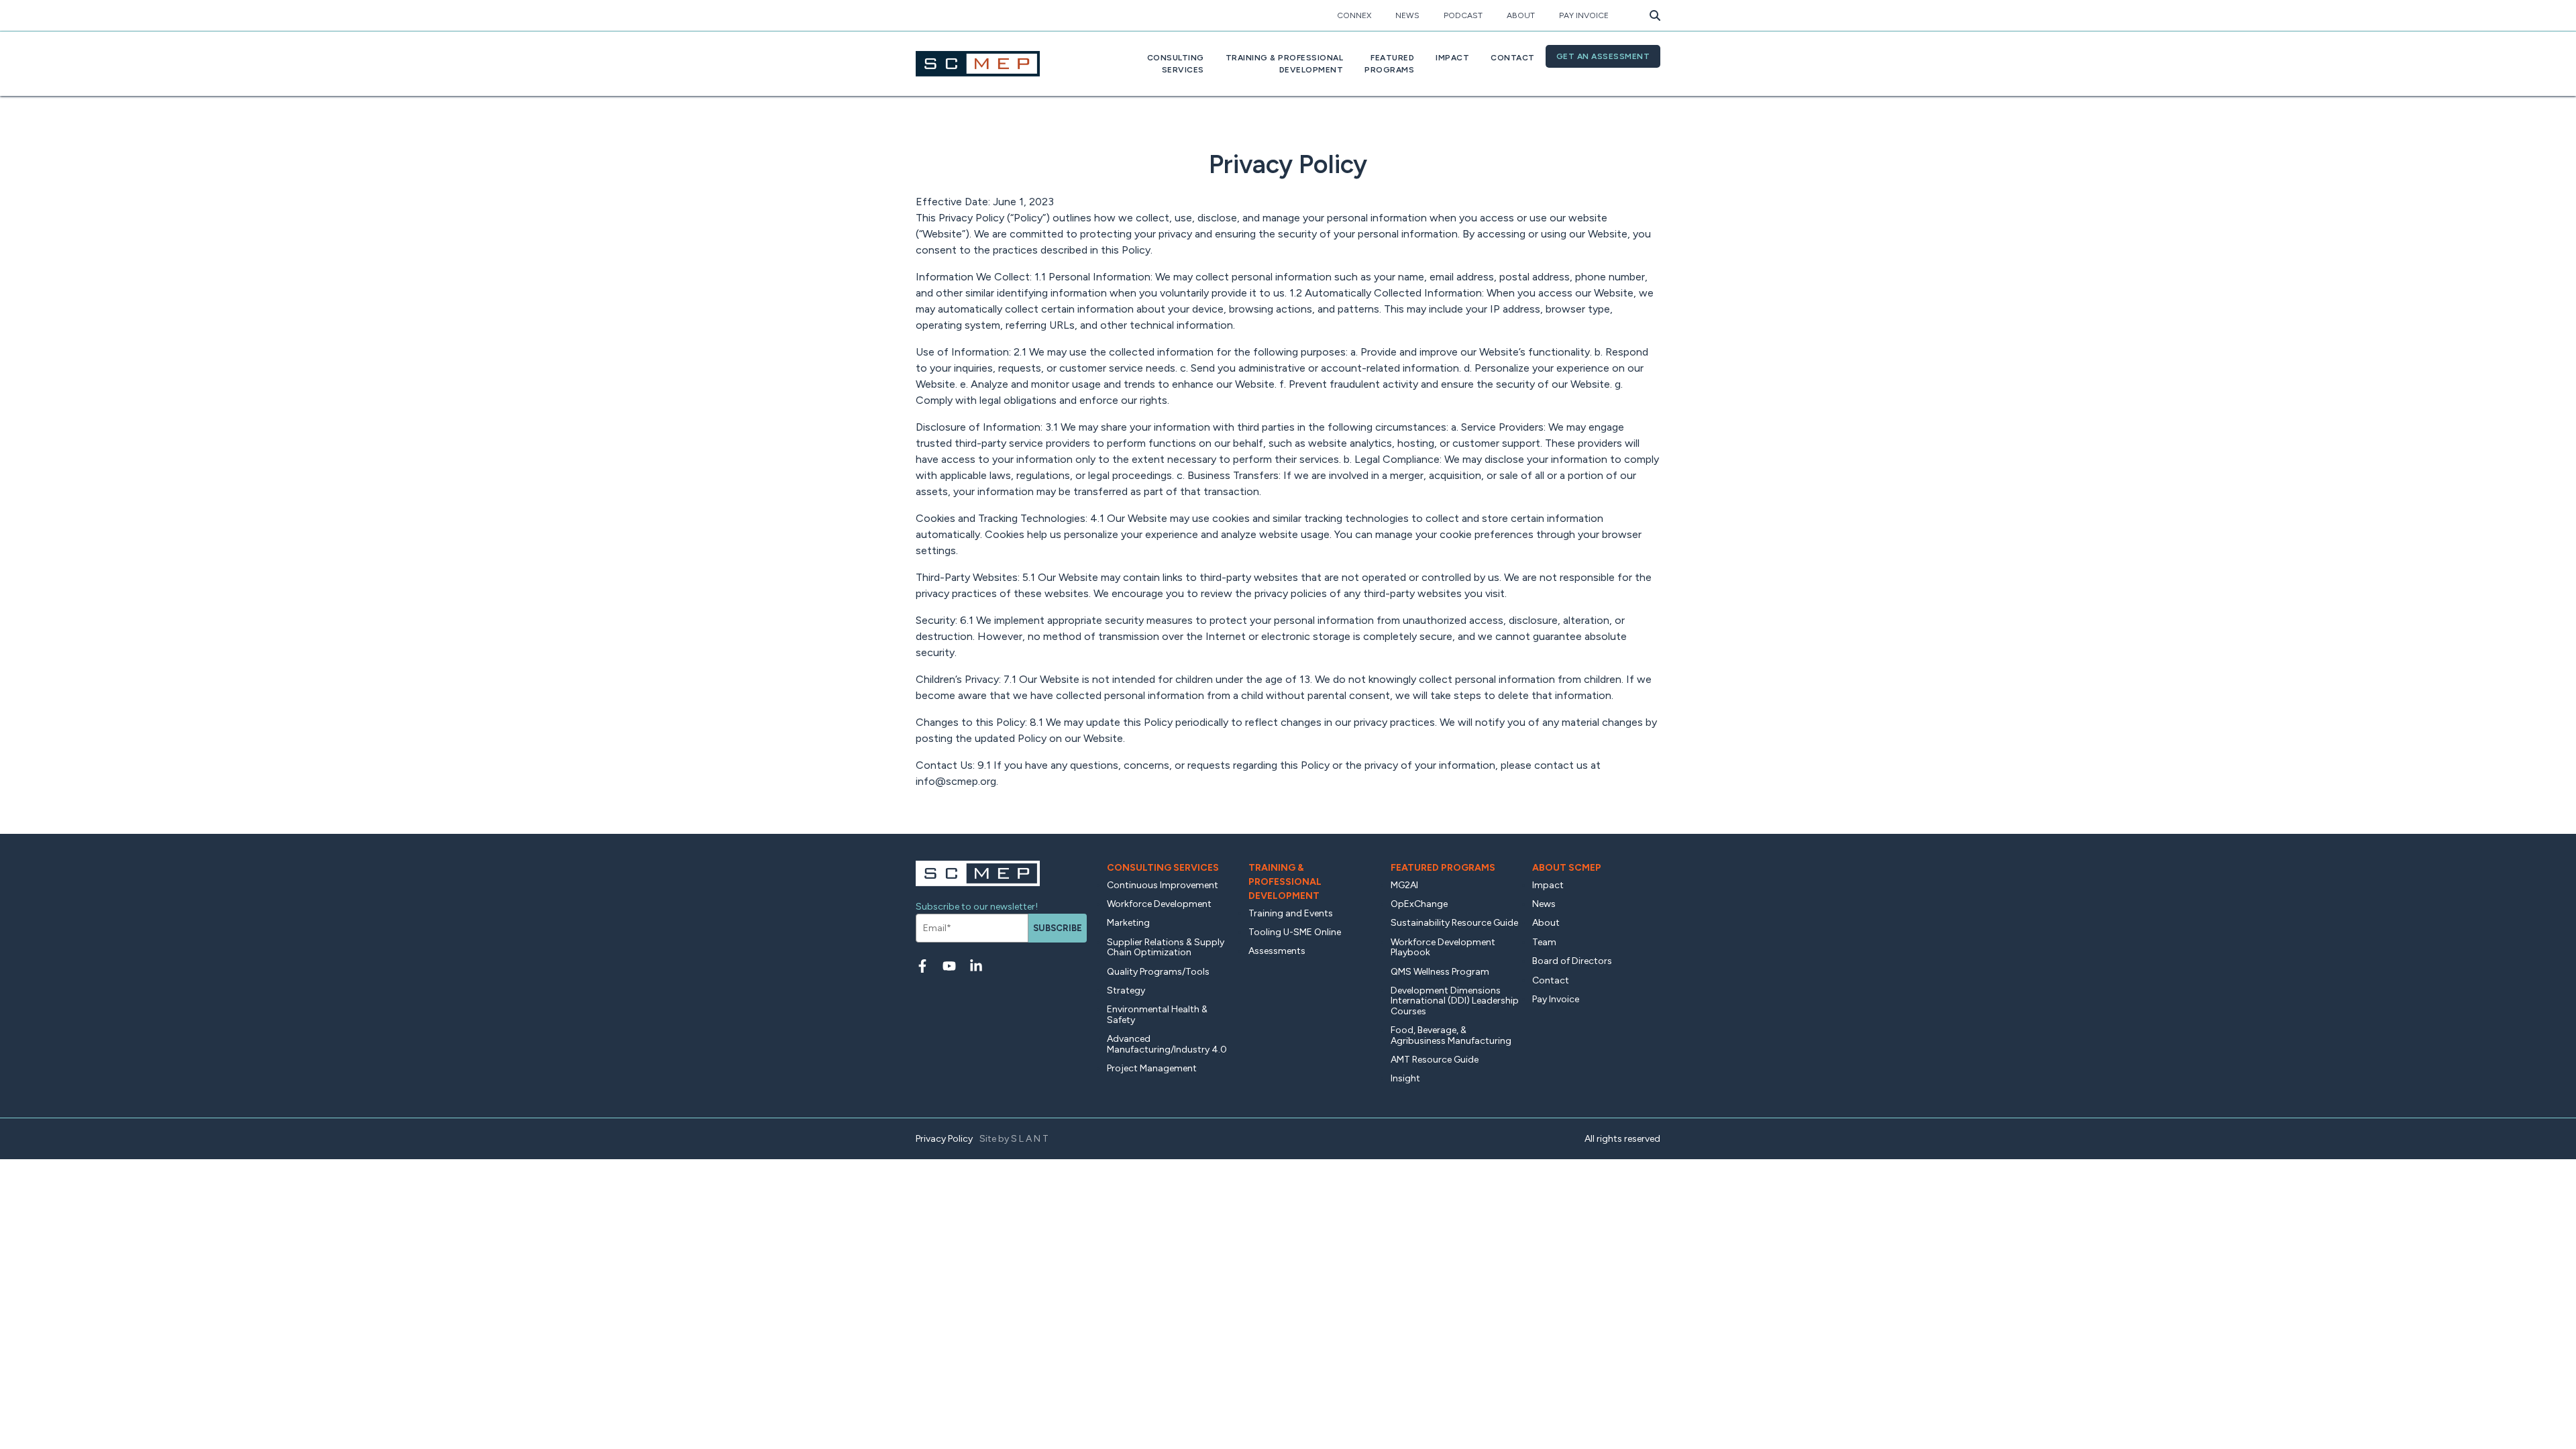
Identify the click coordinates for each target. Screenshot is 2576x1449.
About (1521, 15)
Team (1544, 942)
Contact (1513, 58)
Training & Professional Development (1285, 882)
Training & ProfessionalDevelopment (1285, 64)
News (1407, 15)
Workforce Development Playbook (1443, 947)
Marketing (1128, 923)
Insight (1405, 1078)
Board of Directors (1572, 961)
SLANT (1031, 1139)
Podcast (1463, 15)
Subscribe (1058, 928)
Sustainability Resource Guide (1454, 923)
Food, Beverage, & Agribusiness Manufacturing (1451, 1035)
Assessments (1277, 951)
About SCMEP (1567, 868)
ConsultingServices (1176, 64)
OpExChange (1419, 904)
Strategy (1126, 990)
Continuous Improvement (1163, 885)
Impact (1452, 58)
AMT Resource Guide (1435, 1060)
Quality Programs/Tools (1158, 972)
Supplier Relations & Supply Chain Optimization (1166, 947)
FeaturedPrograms (1389, 64)
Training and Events (1291, 913)
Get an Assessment (1603, 56)
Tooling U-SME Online (1295, 932)
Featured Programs (1443, 868)
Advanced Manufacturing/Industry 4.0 (1167, 1044)
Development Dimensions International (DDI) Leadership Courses (1455, 1001)
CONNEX (1354, 15)
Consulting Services (1163, 868)
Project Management (1152, 1068)
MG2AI (1404, 885)
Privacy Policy (944, 1139)
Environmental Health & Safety (1157, 1014)
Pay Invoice (1584, 15)
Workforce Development (1159, 904)
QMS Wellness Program (1440, 972)
